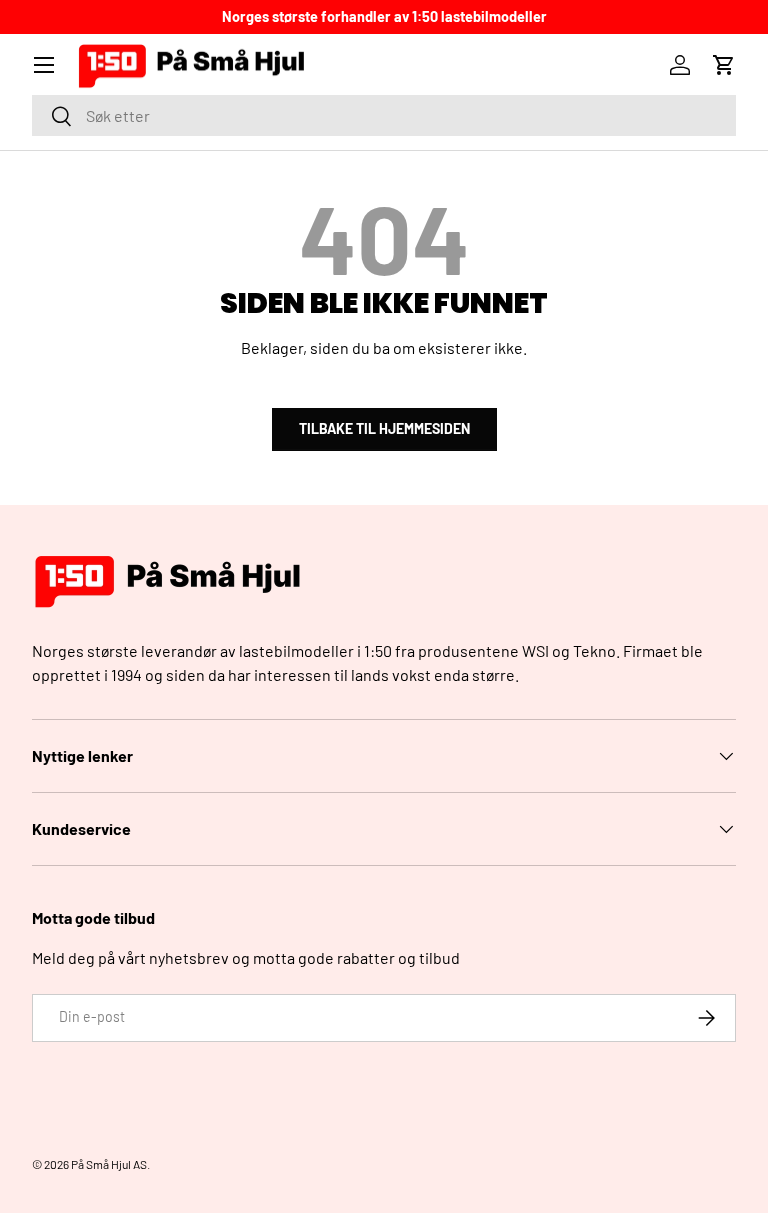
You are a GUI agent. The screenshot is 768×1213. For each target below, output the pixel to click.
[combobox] (384, 115)
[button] (724, 65)
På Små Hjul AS (109, 1164)
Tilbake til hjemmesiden (384, 428)
